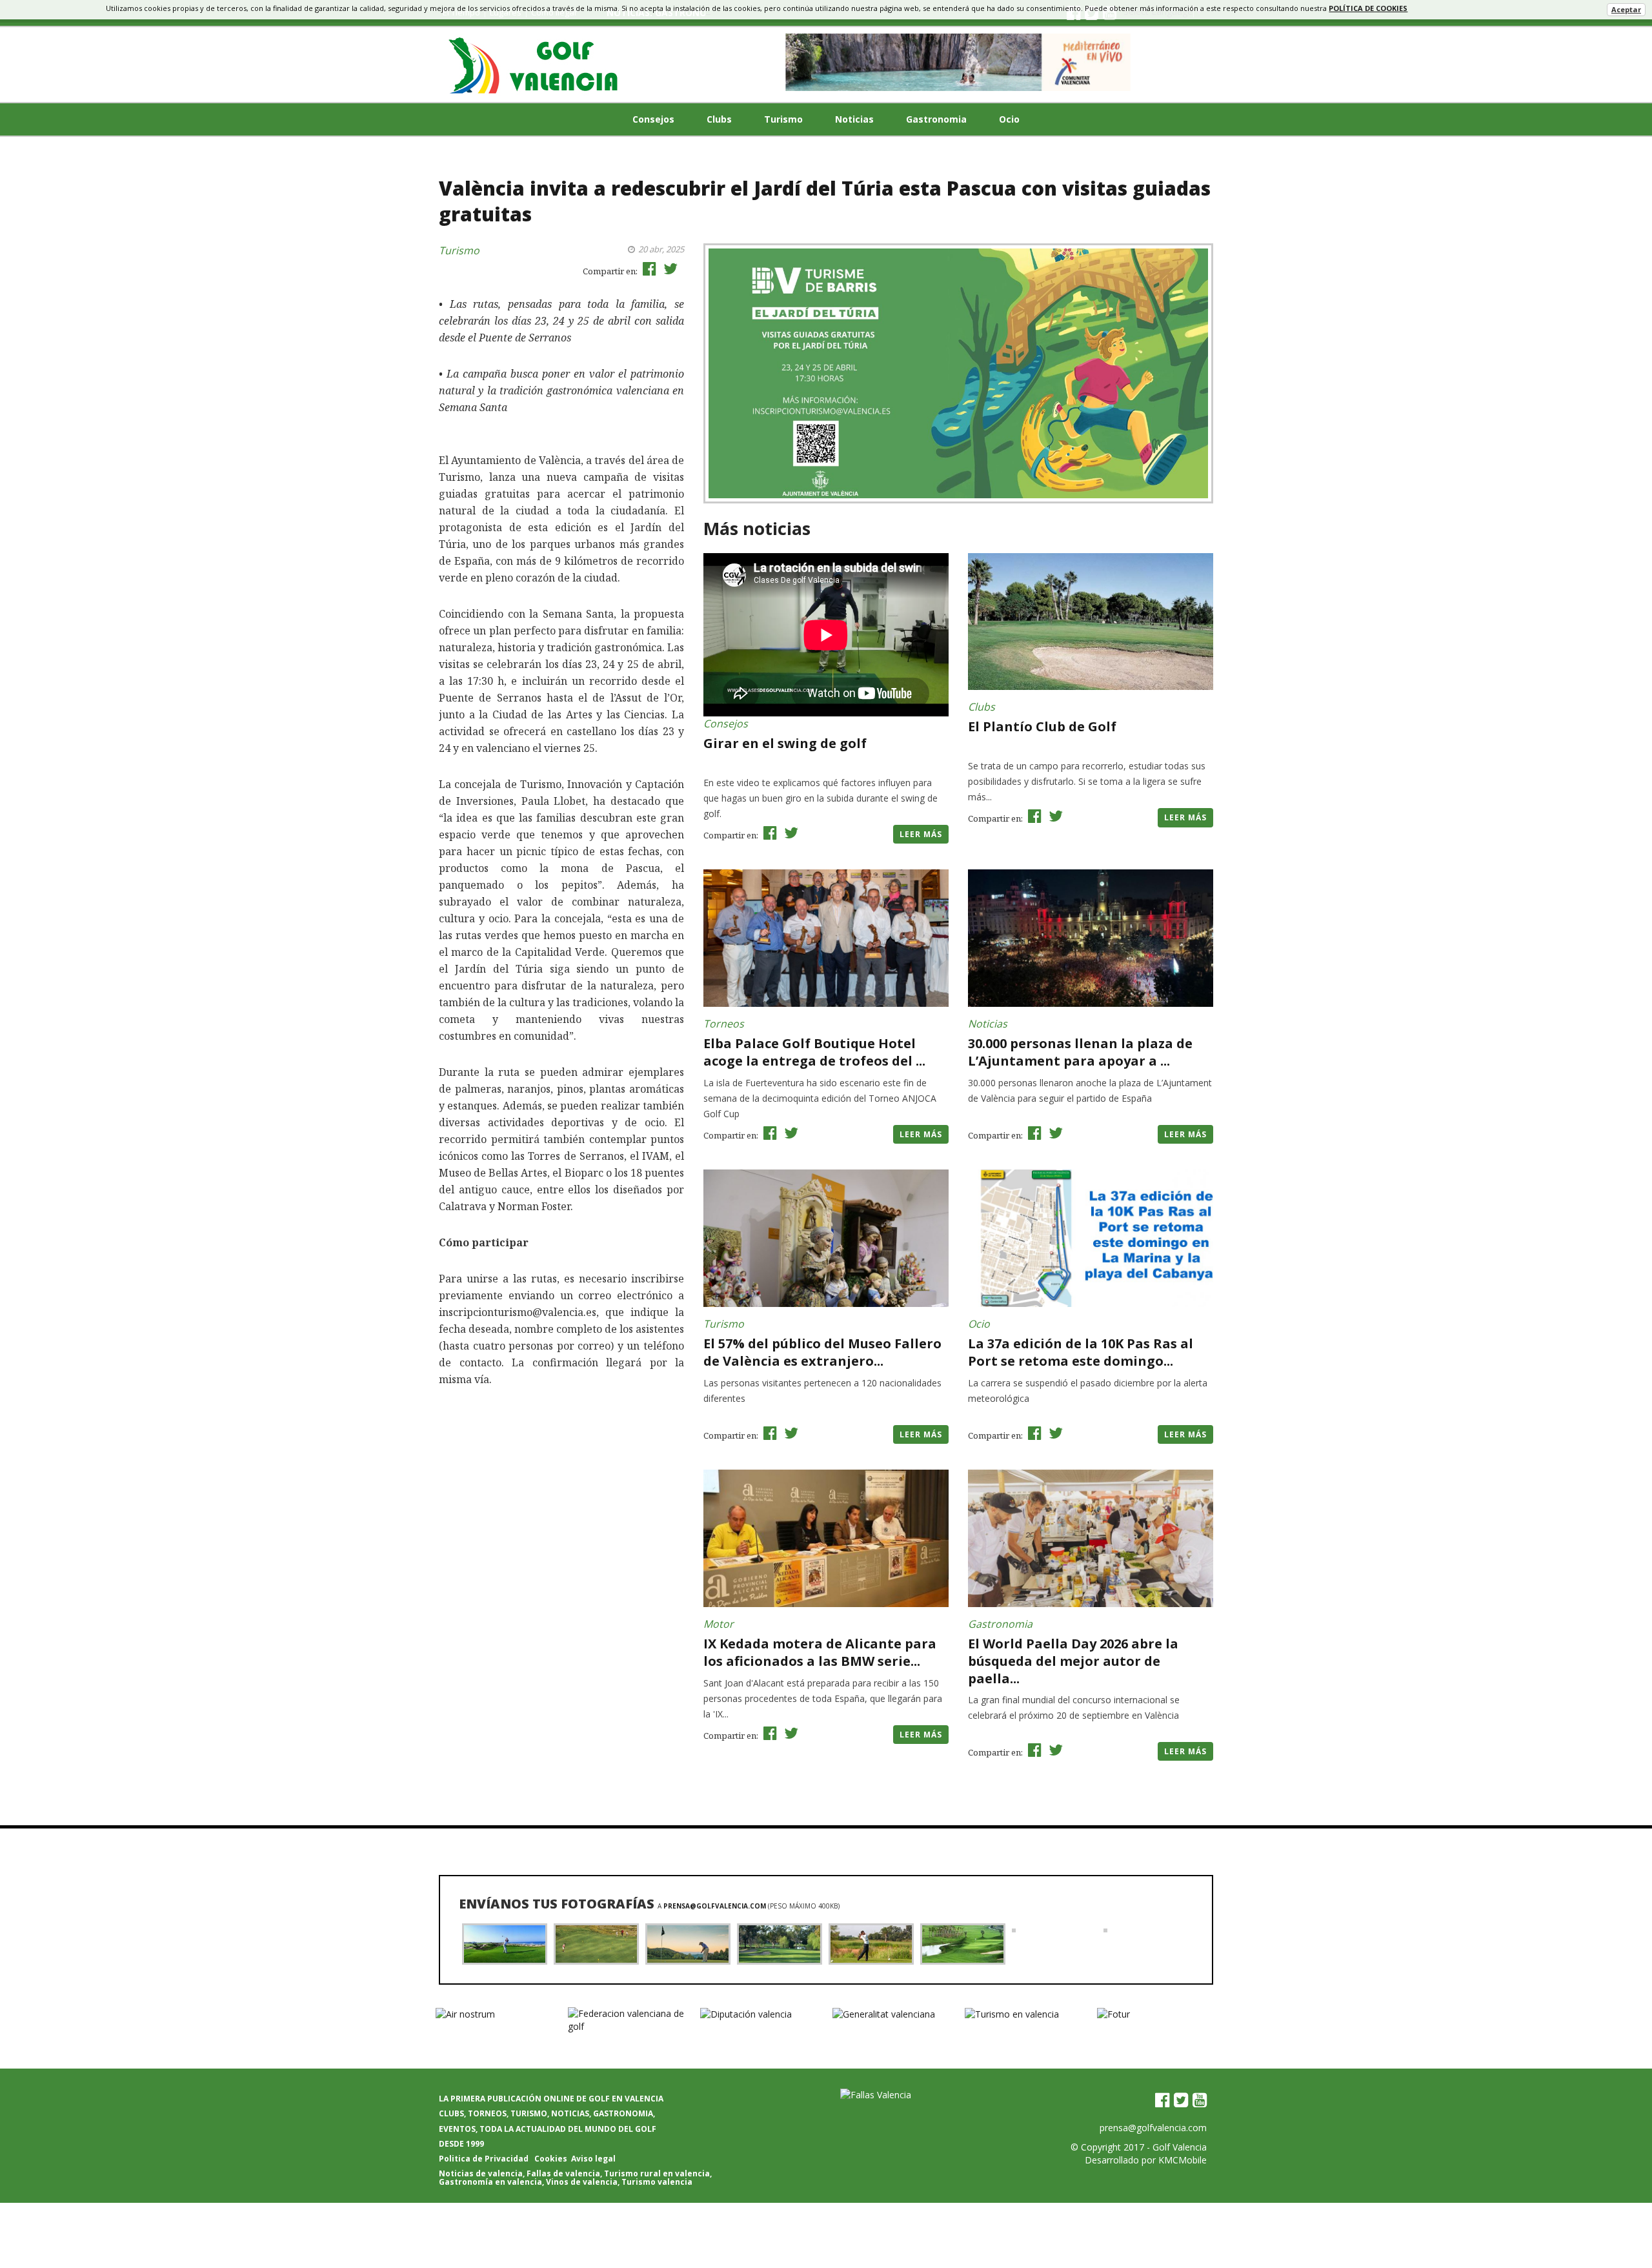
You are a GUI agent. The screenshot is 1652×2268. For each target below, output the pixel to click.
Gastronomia (936, 119)
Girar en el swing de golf (785, 743)
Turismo (783, 119)
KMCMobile (1183, 2160)
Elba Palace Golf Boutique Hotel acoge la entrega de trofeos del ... (814, 1052)
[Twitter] (1181, 2100)
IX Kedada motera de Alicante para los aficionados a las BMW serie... (820, 1652)
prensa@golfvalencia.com (715, 1906)
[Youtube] (1200, 2100)
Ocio (1009, 119)
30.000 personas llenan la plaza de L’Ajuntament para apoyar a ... (1080, 1052)
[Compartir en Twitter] (669, 268)
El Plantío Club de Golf (1042, 726)
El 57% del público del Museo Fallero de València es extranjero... (822, 1352)
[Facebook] (1162, 2100)
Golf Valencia (1180, 2147)
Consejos (653, 119)
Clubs (719, 119)
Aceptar (1626, 9)
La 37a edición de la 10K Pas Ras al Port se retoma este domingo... (1081, 1352)
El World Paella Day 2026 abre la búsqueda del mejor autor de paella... (1073, 1661)
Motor (719, 1624)
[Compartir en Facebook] (648, 268)
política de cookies (1368, 8)
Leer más (921, 834)
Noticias (854, 119)
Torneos (724, 1024)
